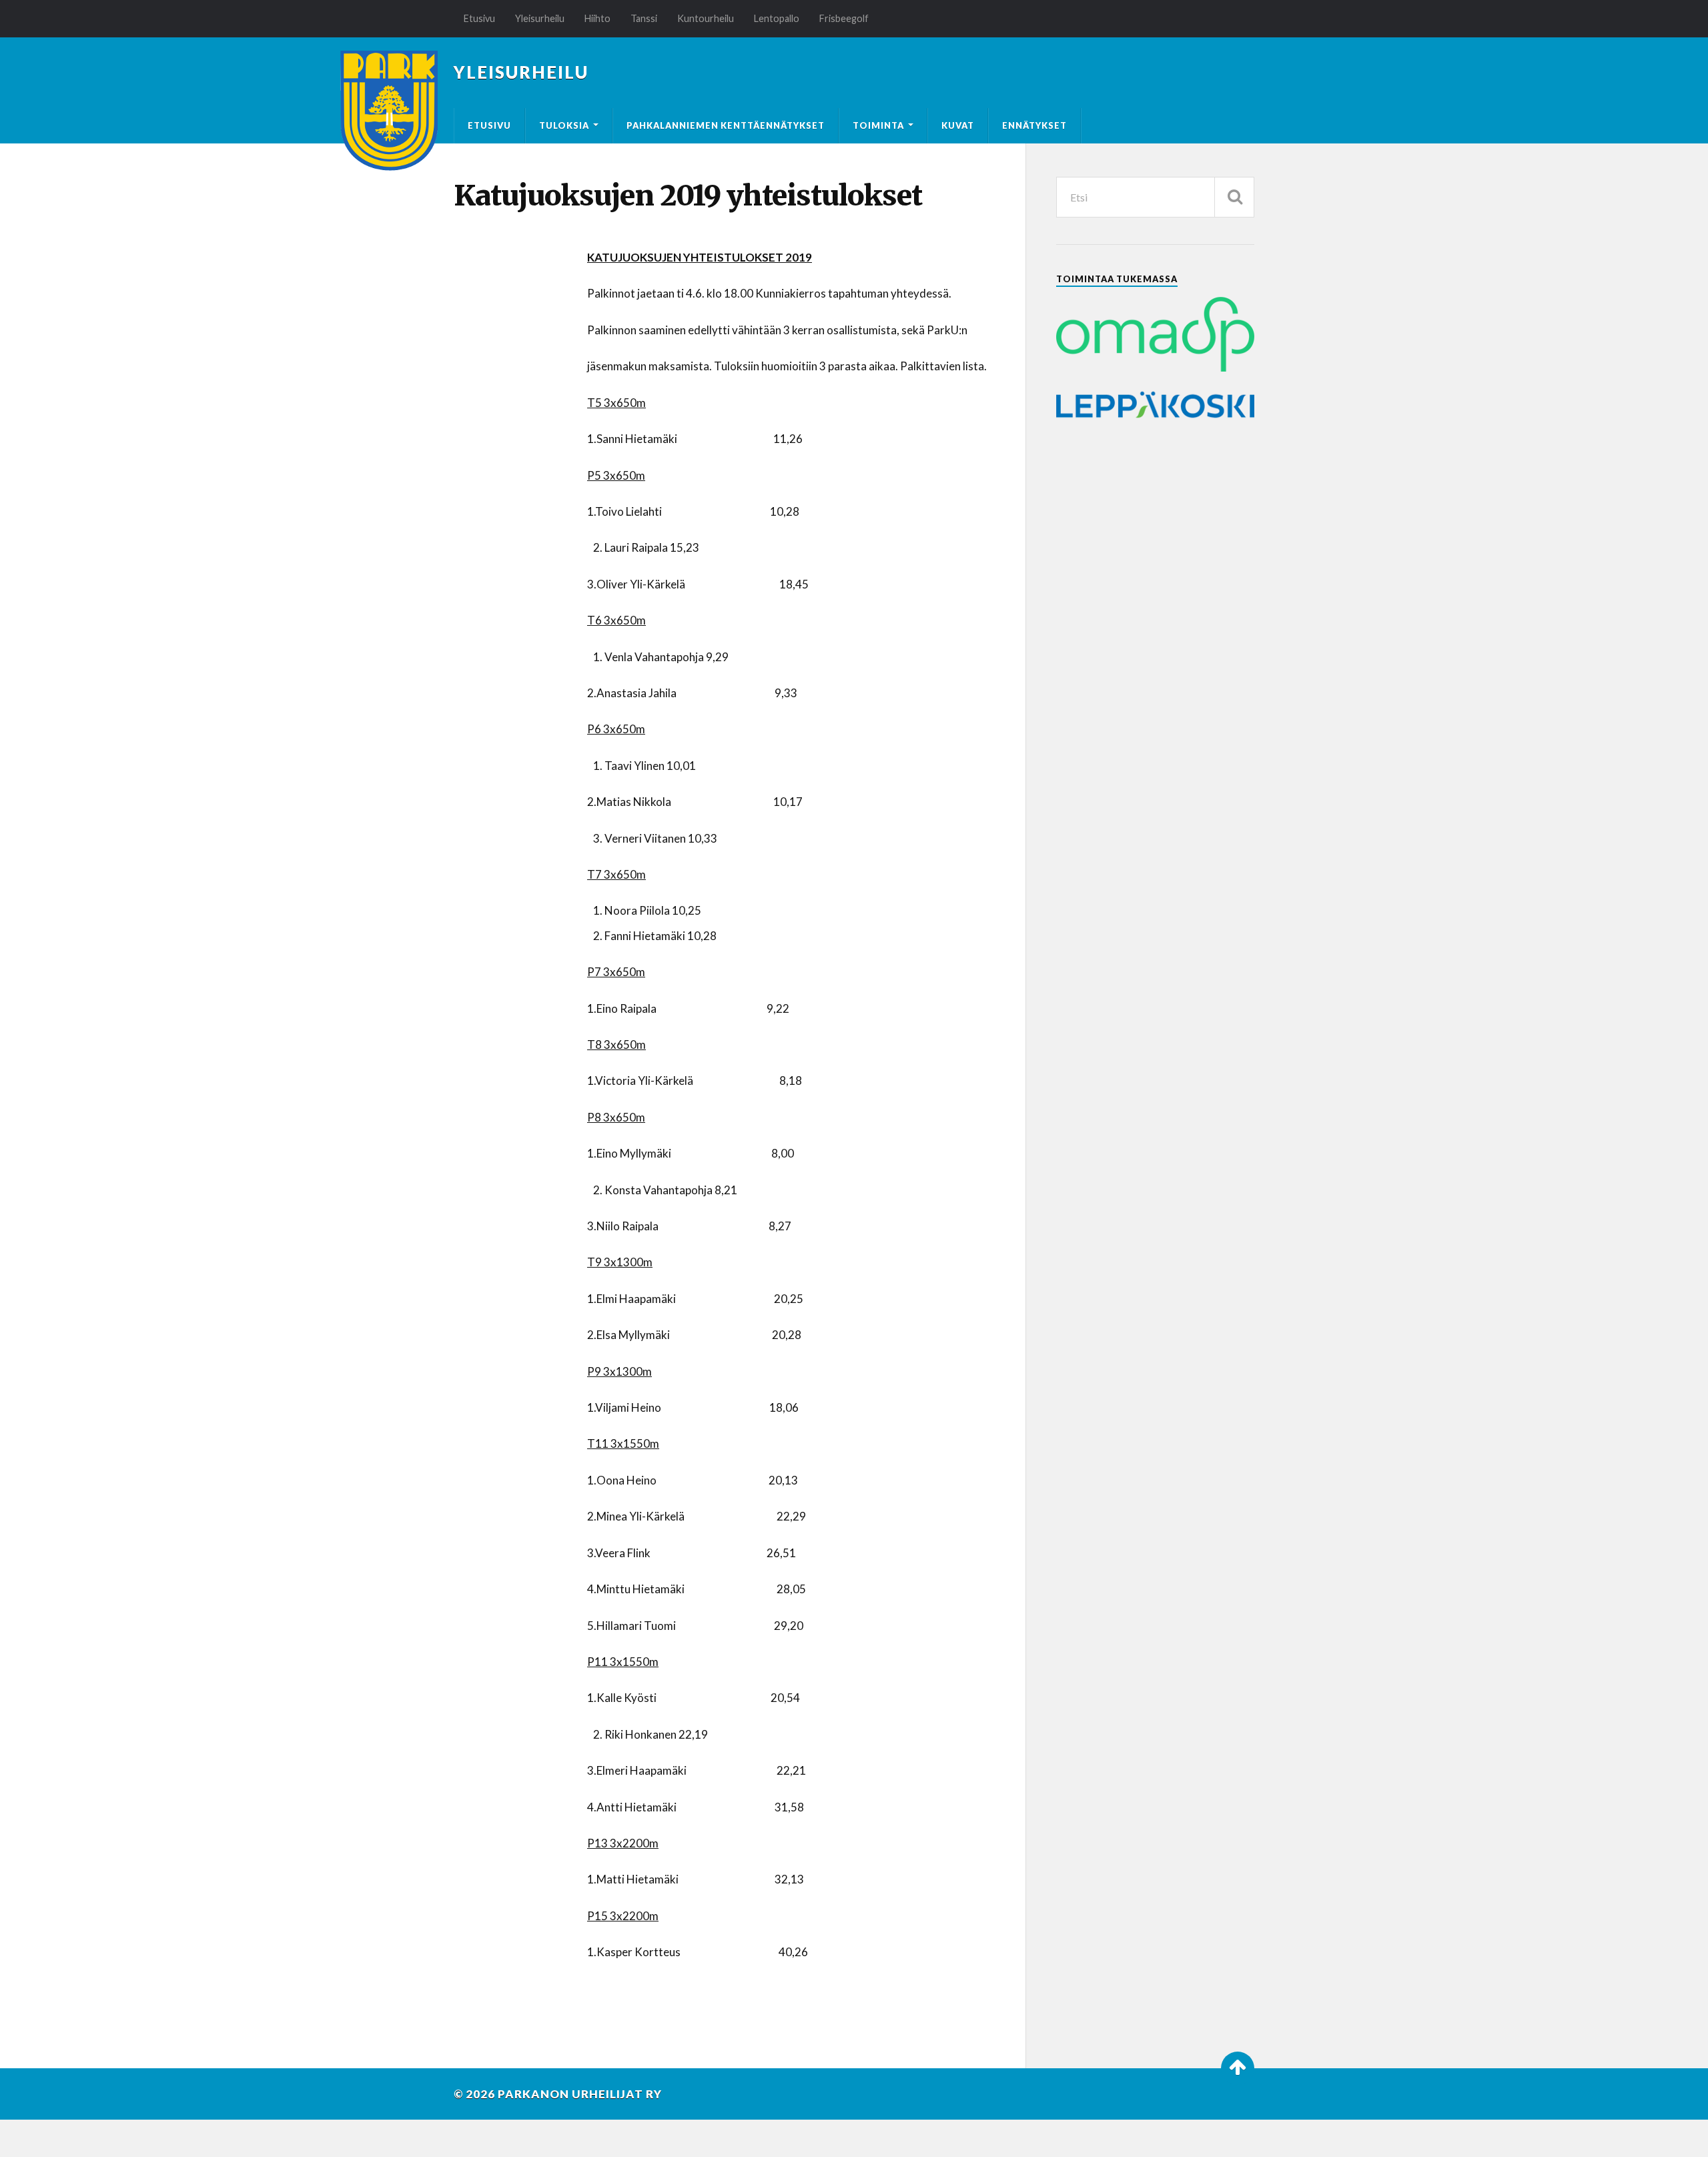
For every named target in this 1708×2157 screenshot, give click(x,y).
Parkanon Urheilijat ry (580, 2094)
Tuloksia (564, 125)
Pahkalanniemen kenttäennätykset (726, 125)
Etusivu (479, 18)
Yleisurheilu (540, 18)
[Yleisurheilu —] (389, 111)
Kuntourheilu (706, 18)
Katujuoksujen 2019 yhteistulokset (688, 195)
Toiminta (878, 125)
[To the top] (1238, 2068)
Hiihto (597, 18)
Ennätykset (1034, 125)
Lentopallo (777, 18)
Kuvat (958, 125)
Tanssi (644, 18)
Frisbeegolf (844, 18)
